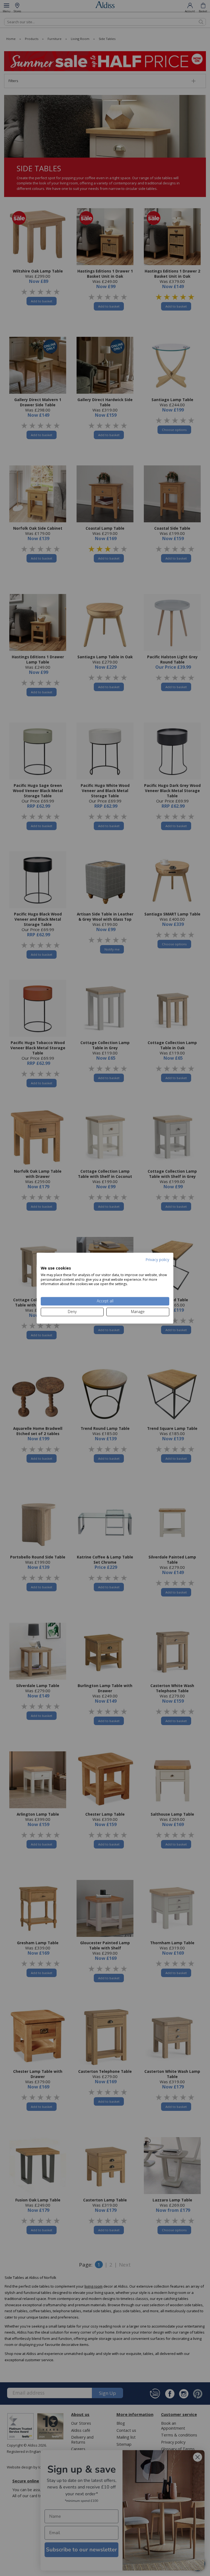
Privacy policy (157, 1260)
